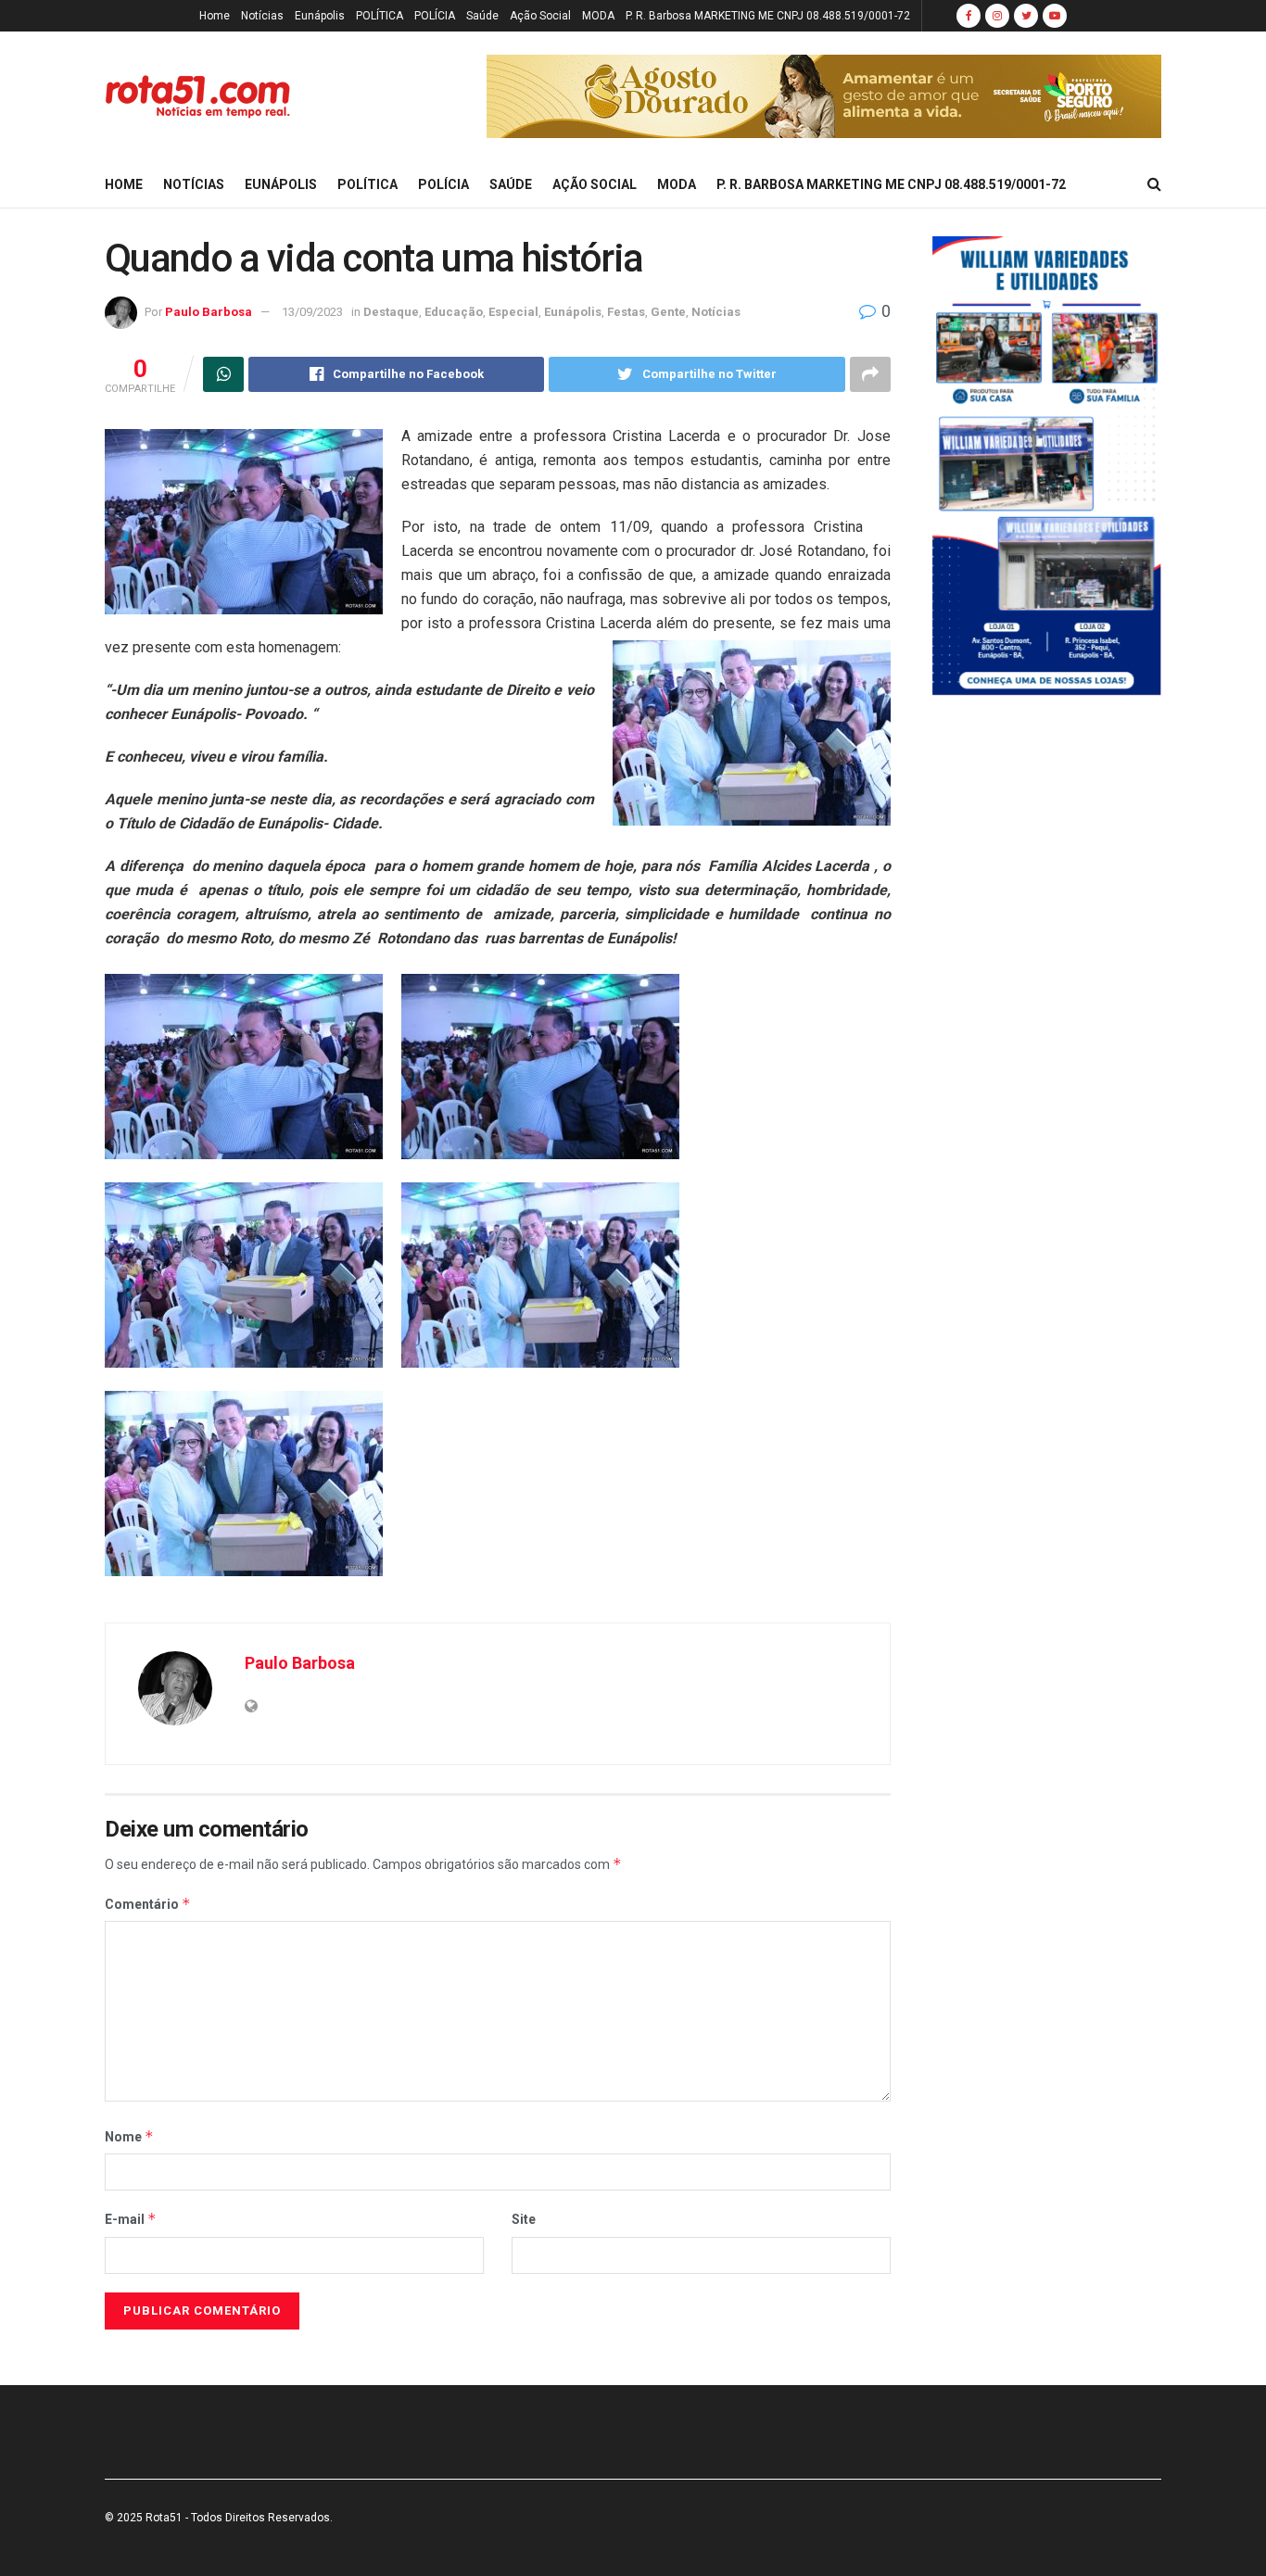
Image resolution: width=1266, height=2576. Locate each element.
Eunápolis (320, 16)
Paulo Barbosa (209, 312)
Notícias (262, 16)
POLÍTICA (380, 16)
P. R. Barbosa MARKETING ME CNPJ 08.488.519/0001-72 (768, 16)
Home (215, 16)
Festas (626, 312)
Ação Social (540, 16)
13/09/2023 (312, 312)
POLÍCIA (435, 16)
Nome (129, 2136)
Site (524, 2219)
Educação (454, 312)
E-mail (131, 2219)
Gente (668, 312)
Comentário (148, 1904)
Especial (513, 312)
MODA (598, 16)
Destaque (391, 312)
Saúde (482, 16)
